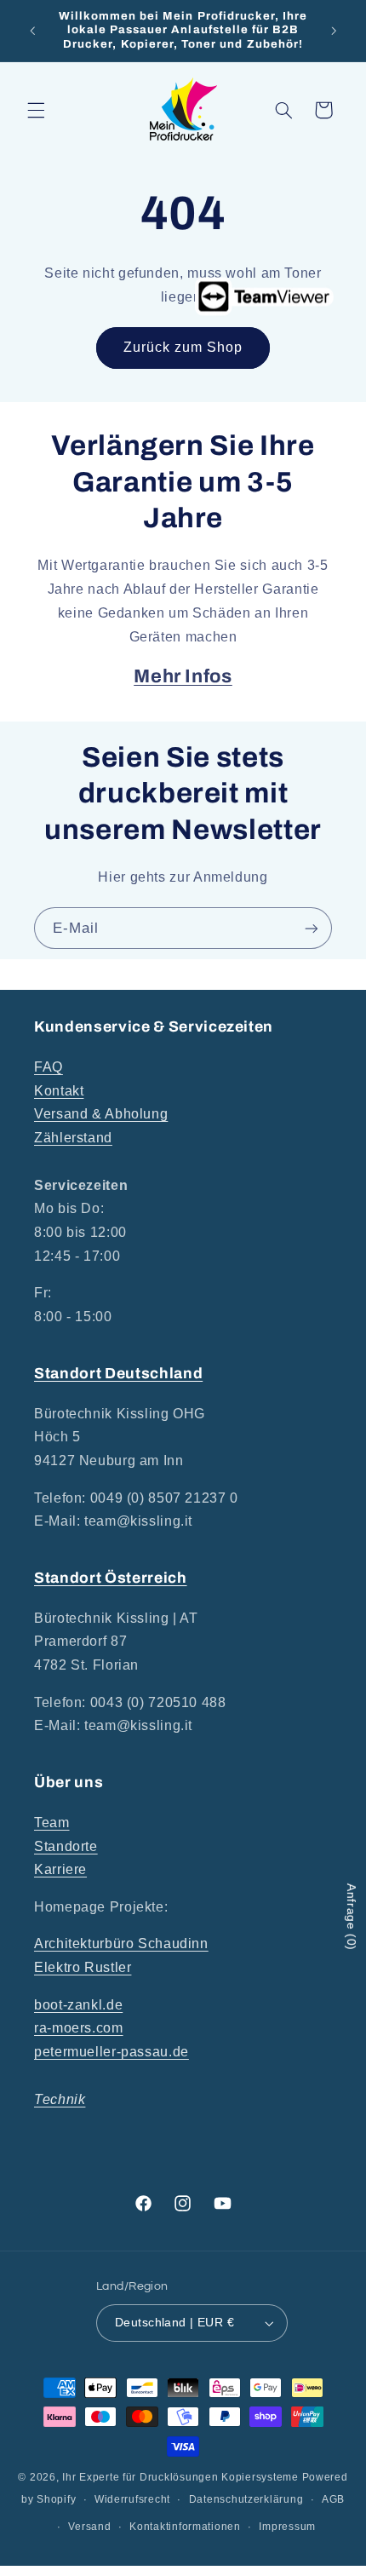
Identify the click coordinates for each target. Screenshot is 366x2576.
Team (52, 1823)
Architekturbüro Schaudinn (121, 1943)
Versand (89, 2527)
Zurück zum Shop (183, 347)
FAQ (49, 1067)
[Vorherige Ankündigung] (32, 31)
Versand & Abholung (101, 1114)
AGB (333, 2499)
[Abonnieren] (312, 928)
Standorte (66, 1846)
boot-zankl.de (78, 2005)
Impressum (287, 2527)
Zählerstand (73, 1138)
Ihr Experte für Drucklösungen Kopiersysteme (180, 2477)
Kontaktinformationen (185, 2527)
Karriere (60, 1869)
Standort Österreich (111, 1578)
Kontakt (59, 1091)
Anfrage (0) (352, 1917)
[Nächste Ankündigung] (334, 31)
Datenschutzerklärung (246, 2499)
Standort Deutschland (118, 1374)
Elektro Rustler (83, 1967)
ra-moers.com (79, 2028)
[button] (36, 110)
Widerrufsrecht (132, 2499)
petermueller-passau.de (112, 2052)
